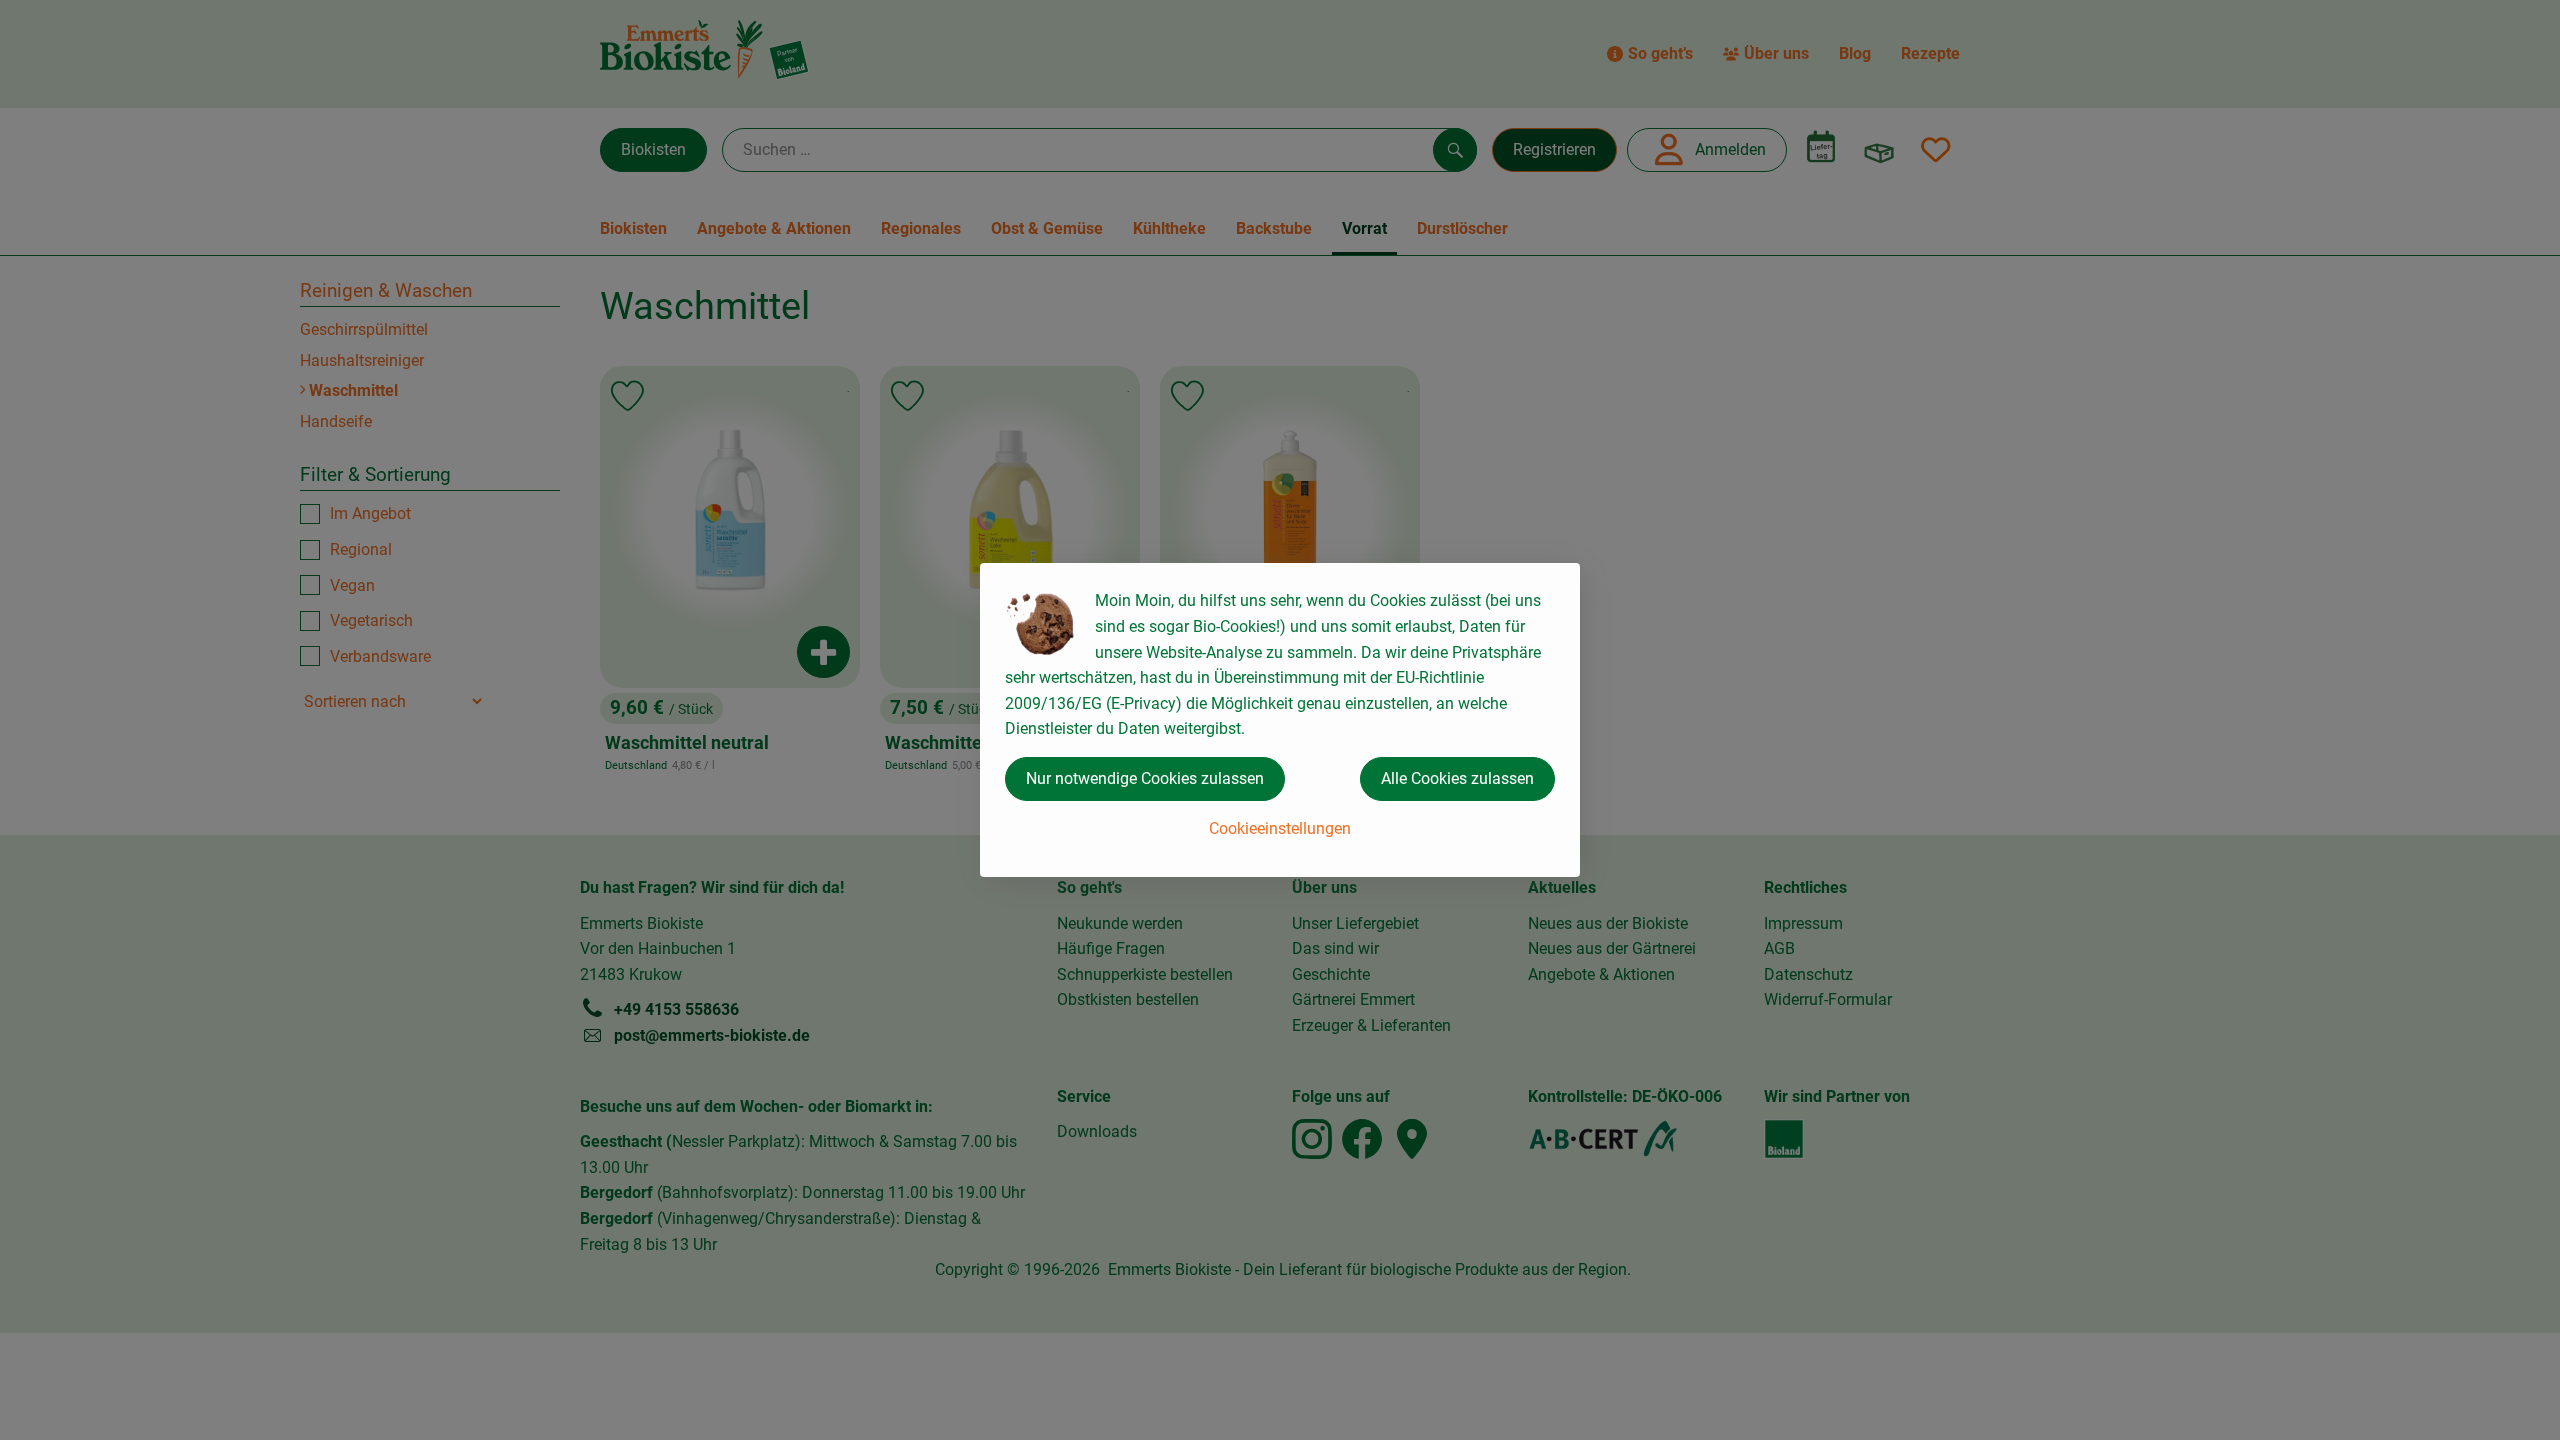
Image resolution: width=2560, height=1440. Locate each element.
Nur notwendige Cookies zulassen (1145, 778)
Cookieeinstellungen (1280, 828)
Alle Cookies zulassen (1457, 778)
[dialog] (1280, 720)
